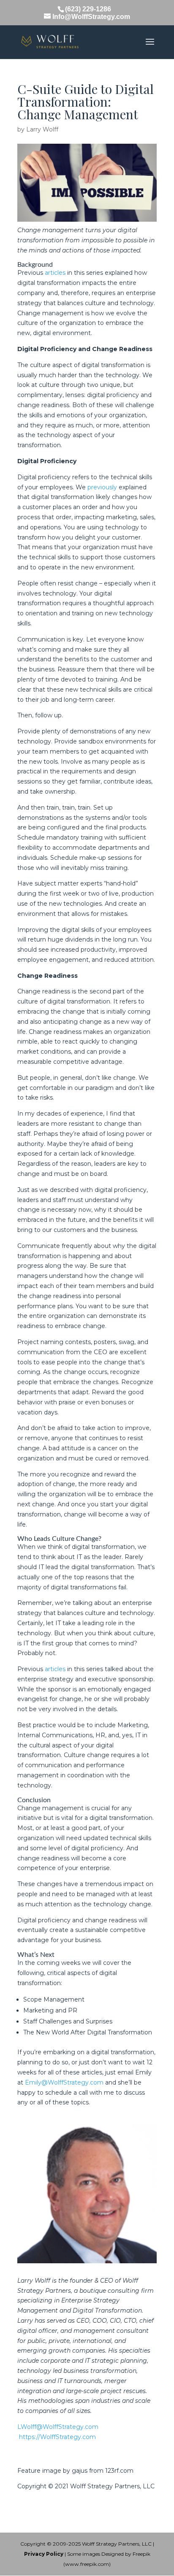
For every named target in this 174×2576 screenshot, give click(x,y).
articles (55, 273)
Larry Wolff (42, 129)
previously (102, 487)
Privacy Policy (44, 2554)
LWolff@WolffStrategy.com (58, 2427)
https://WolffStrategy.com (57, 2437)
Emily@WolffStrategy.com (64, 2082)
